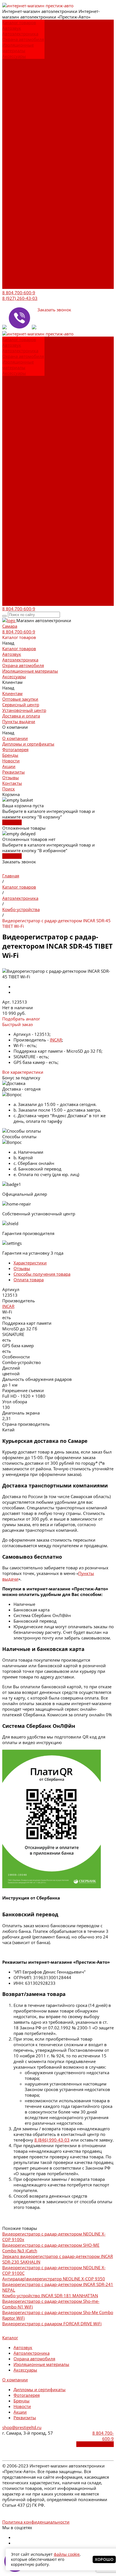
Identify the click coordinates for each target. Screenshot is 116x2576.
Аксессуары (14, 56)
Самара (10, 626)
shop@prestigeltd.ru (22, 2427)
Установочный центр (24, 219)
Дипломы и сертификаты (16, 109)
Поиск (9, 286)
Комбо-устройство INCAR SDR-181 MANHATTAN (50, 2296)
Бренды (10, 123)
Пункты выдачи (19, 95)
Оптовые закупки (20, 67)
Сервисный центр (21, 73)
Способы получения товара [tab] (42, 1274)
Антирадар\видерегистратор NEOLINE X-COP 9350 (54, 2279)
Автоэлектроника (20, 34)
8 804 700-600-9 (19, 293)
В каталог (12, 822)
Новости (11, 129)
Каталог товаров (19, 168)
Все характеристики (23, 1072)
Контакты (12, 280)
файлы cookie (67, 2554)
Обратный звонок (95, 2444)
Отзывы (11, 275)
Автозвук (12, 28)
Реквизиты (14, 140)
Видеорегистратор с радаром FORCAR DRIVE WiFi (52, 2324)
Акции (9, 135)
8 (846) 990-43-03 (52, 2140)
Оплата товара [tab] (29, 1280)
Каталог (10, 2338)
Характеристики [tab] (30, 1263)
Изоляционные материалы (18, 48)
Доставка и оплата (21, 90)
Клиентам (12, 202)
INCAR (56, 1040)
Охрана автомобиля (23, 39)
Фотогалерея (15, 118)
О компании (15, 236)
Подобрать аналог (21, 1019)
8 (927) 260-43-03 (20, 298)
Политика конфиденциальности (36, 2522)
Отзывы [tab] (22, 1268)
